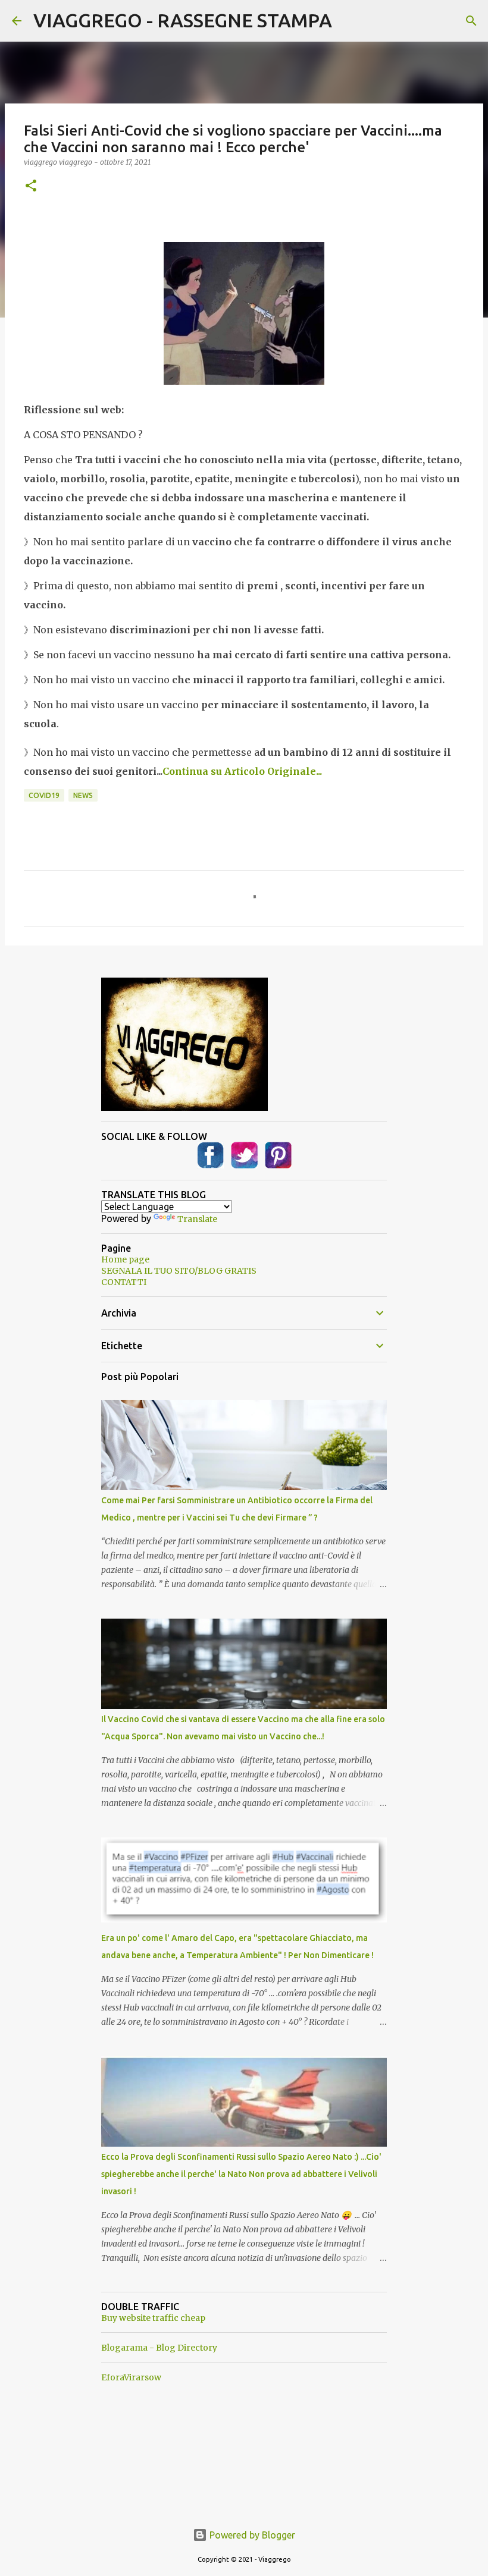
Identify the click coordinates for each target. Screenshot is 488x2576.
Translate (197, 1219)
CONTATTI (124, 1282)
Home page (125, 1259)
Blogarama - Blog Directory (159, 2348)
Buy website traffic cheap (153, 2318)
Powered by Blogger (251, 2535)
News (83, 795)
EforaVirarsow (131, 2377)
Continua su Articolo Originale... (242, 771)
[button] (31, 186)
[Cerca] (471, 21)
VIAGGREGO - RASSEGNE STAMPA (183, 20)
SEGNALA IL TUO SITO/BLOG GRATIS (179, 1271)
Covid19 (44, 795)
